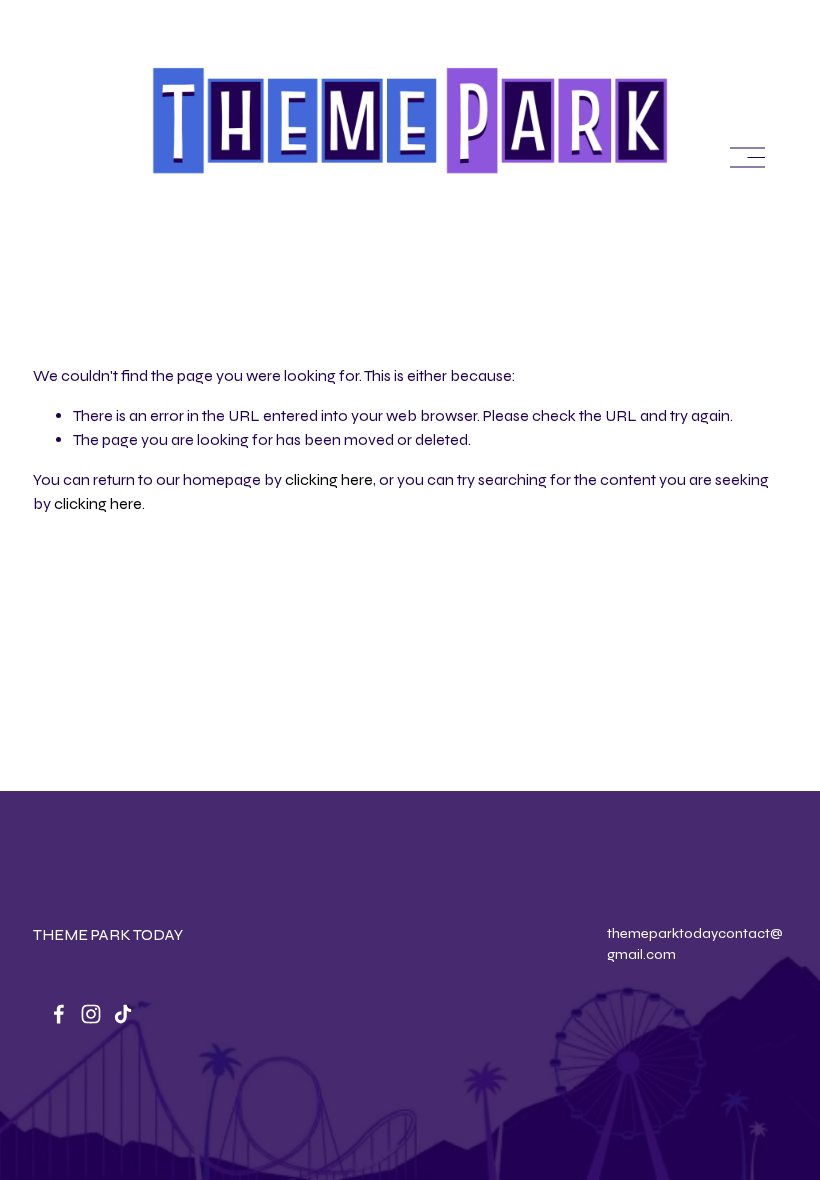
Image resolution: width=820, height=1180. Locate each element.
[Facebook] (59, 1014)
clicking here (329, 479)
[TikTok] (123, 1014)
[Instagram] (91, 1014)
